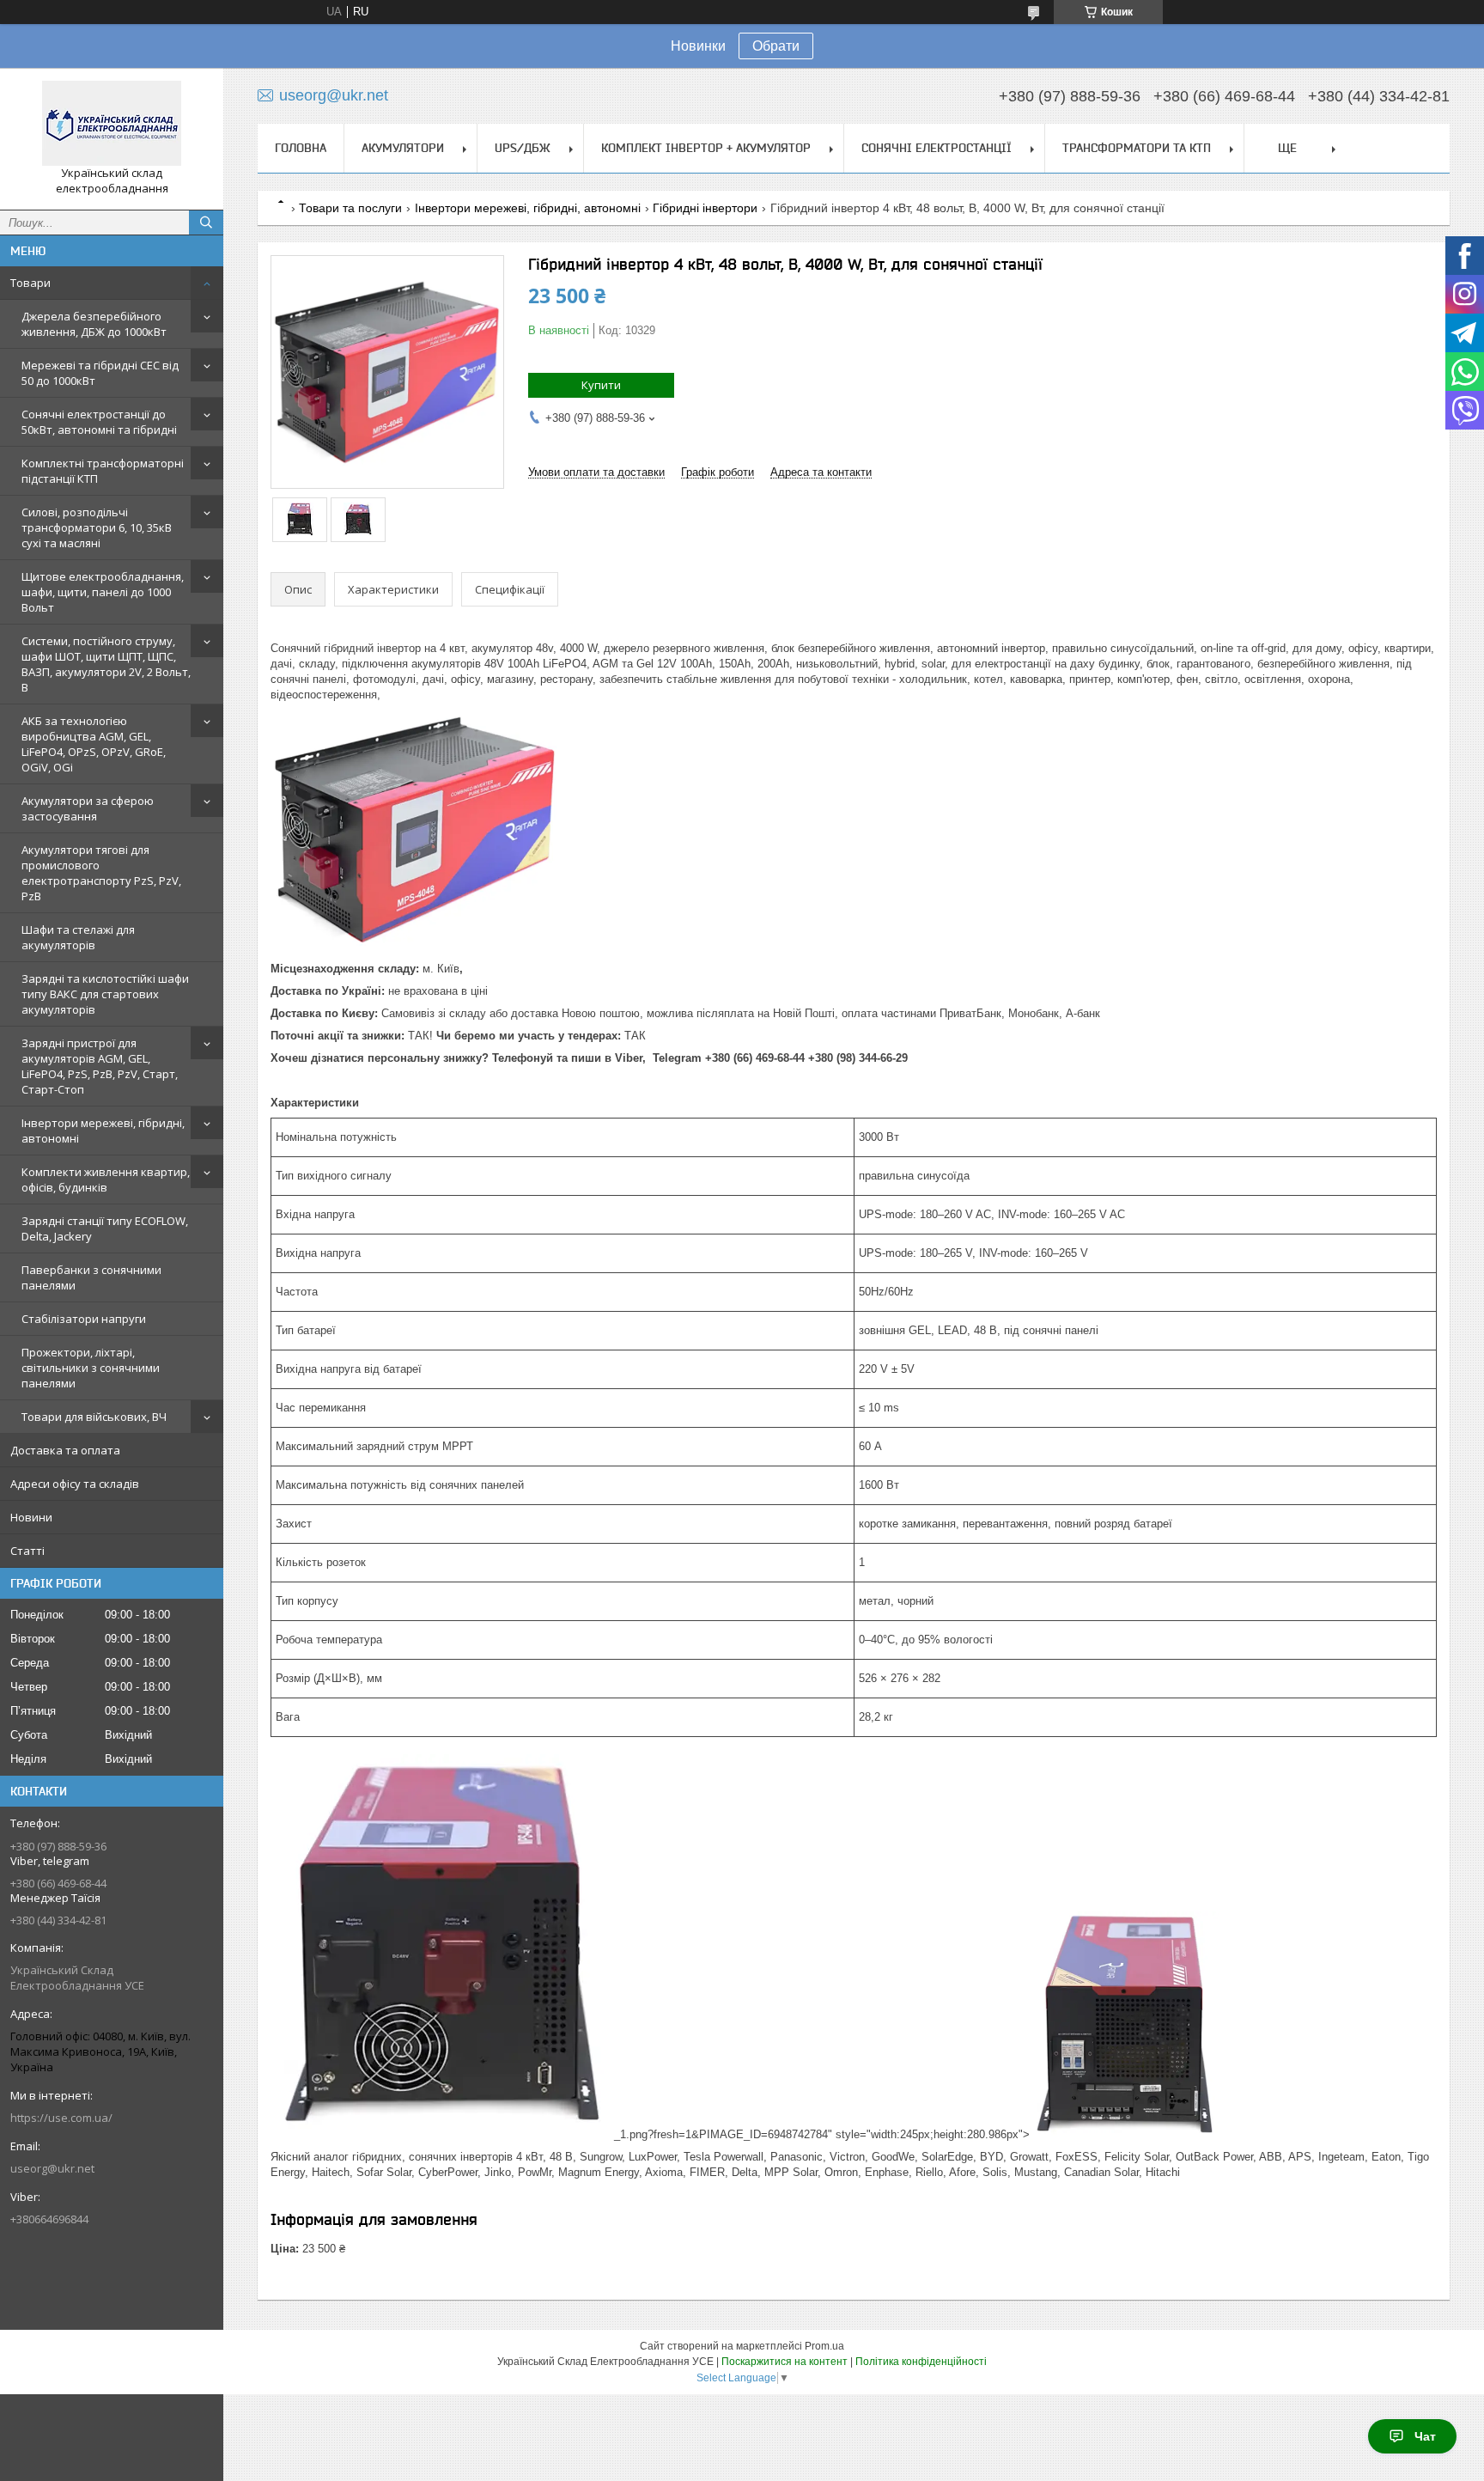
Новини (31, 1517)
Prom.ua (824, 2346)
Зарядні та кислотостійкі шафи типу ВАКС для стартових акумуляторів (105, 994)
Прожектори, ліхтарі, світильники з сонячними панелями (91, 1368)
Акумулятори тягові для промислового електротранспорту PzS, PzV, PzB (101, 873)
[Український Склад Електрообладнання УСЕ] (112, 123)
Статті (27, 1551)
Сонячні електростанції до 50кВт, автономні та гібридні (99, 422)
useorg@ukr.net (52, 2168)
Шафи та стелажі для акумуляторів (78, 937)
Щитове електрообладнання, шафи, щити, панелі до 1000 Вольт (103, 592)
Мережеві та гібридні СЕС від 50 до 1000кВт (100, 373)
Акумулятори (403, 148)
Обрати (776, 46)
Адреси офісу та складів (75, 1484)
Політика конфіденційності (921, 2362)
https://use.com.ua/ (61, 2118)
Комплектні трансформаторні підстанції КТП (103, 471)
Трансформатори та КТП (1137, 148)
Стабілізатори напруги (84, 1319)
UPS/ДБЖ (523, 148)
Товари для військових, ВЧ (94, 1417)
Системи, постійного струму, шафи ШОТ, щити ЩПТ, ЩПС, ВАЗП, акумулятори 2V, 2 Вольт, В (106, 664)
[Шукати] (206, 222)
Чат (1425, 2436)
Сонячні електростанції (937, 148)
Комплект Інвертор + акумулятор (706, 148)
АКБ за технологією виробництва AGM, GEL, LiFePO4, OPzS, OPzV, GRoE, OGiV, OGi (94, 744)
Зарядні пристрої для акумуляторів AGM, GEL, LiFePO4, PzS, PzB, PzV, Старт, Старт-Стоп (100, 1066)
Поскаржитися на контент (785, 2362)
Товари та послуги (350, 208)
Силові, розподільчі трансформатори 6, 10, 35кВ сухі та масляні (97, 527)
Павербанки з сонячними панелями (91, 1277)
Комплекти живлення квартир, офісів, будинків (106, 1180)
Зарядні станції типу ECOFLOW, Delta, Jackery (105, 1228)
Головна (301, 148)
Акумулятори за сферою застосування (88, 808)
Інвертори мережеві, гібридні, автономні (103, 1131)
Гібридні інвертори (705, 208)
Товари (30, 283)
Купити (601, 385)
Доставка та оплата (65, 1450)
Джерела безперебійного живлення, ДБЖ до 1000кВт (94, 324)
